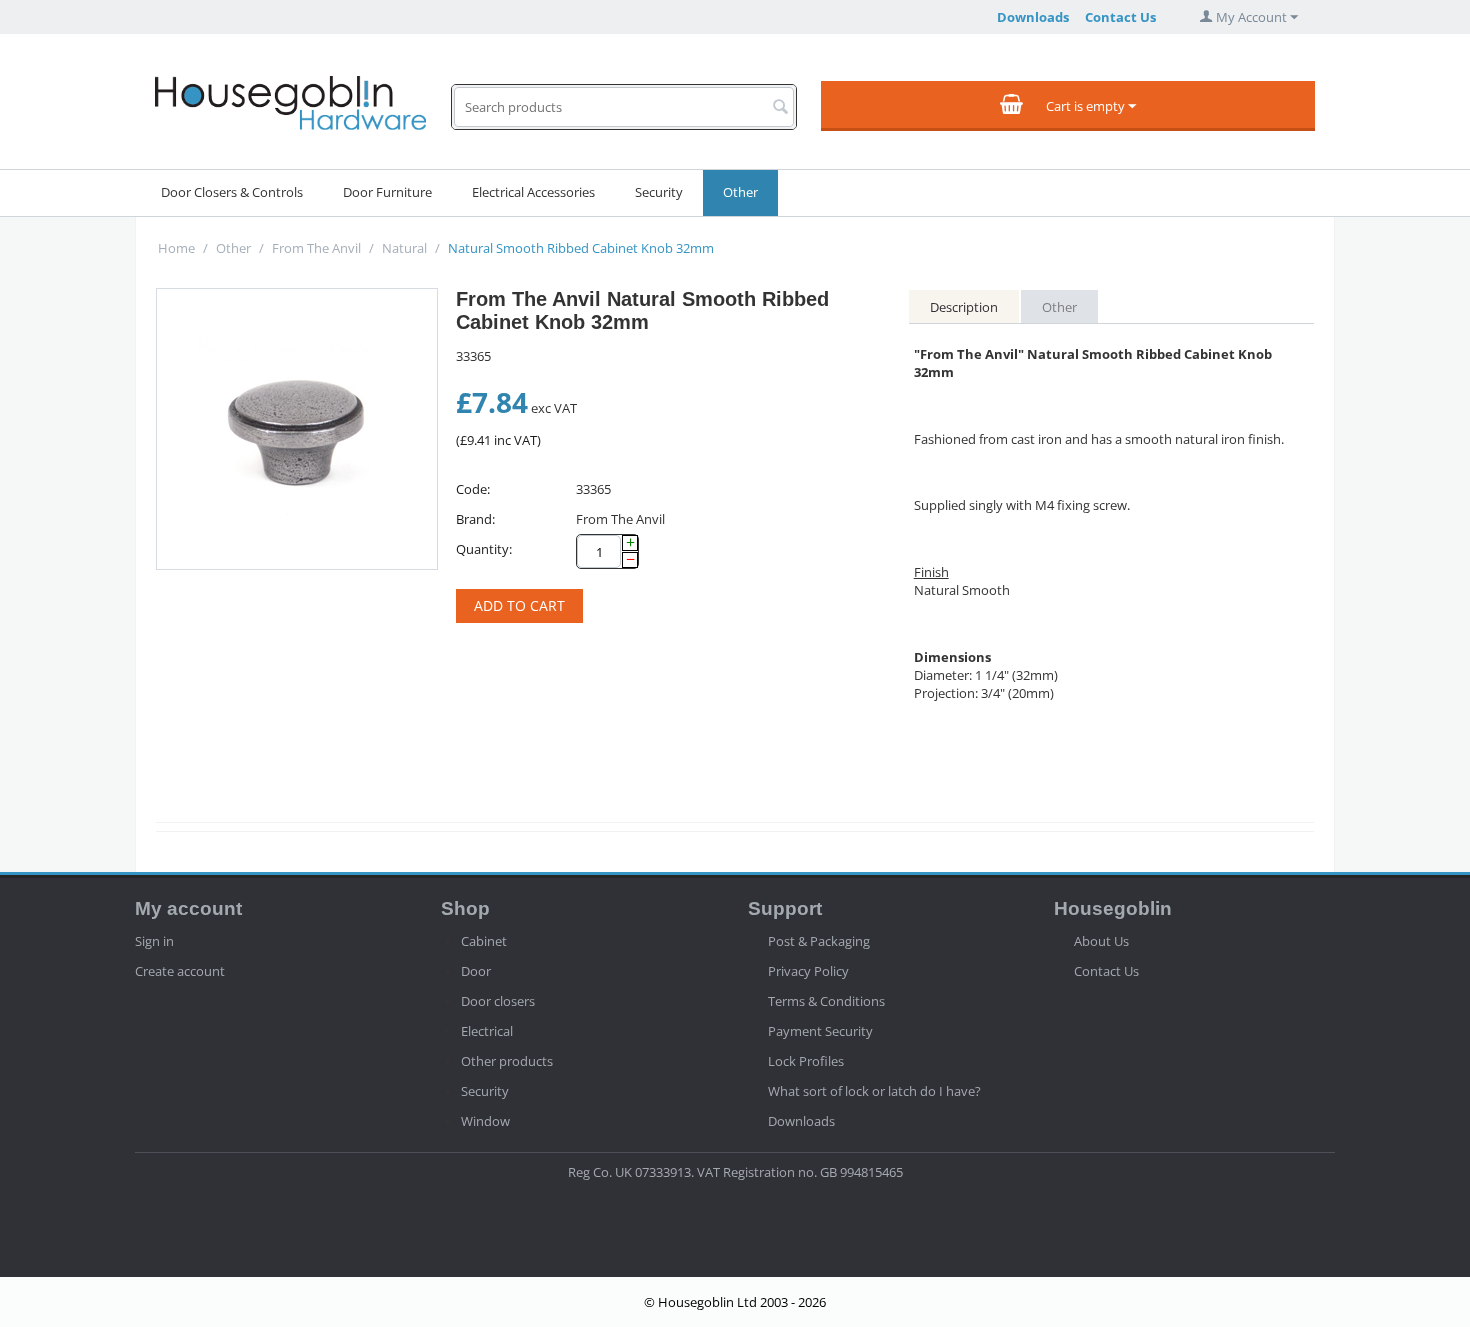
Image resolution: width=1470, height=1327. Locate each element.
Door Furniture (387, 192)
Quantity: (484, 549)
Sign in (154, 941)
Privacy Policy (808, 971)
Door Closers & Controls (232, 192)
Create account (180, 971)
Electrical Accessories (533, 192)
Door (476, 971)
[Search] (781, 108)
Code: (473, 489)
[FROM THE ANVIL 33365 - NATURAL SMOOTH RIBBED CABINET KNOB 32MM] (297, 429)
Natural (404, 248)
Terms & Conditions (826, 1001)
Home (176, 248)
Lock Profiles (806, 1061)
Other (740, 192)
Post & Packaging (819, 941)
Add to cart (519, 605)
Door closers (498, 1001)
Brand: (475, 519)
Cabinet (484, 941)
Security (659, 192)
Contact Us (1120, 17)
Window (485, 1121)
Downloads (1033, 17)
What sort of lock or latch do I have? (874, 1091)
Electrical (487, 1031)
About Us (1101, 941)
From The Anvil (316, 248)
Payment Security (820, 1031)
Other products (507, 1061)
